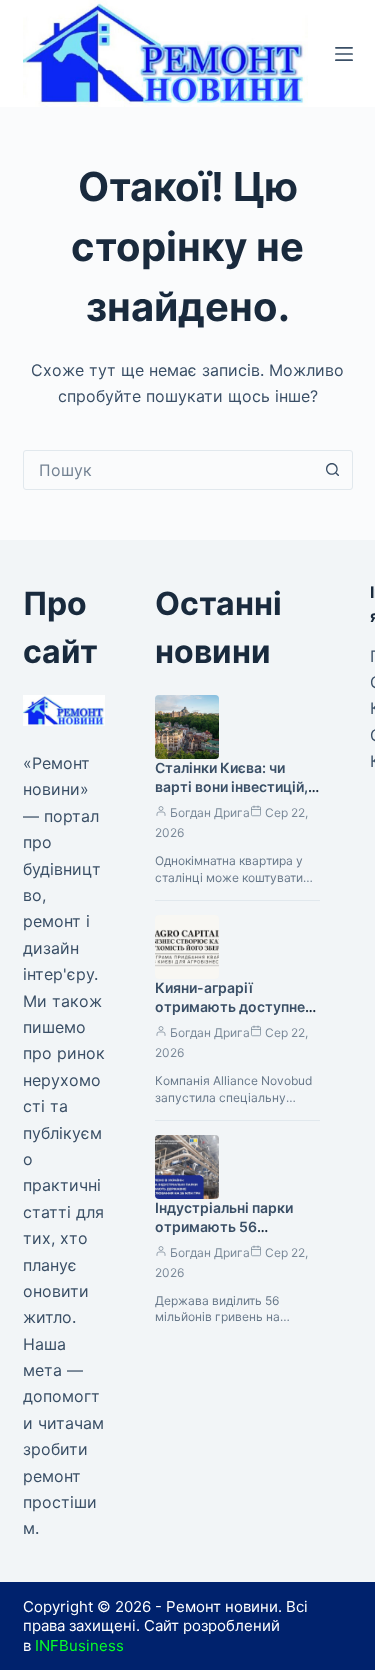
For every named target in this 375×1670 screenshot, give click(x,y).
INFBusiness (79, 1645)
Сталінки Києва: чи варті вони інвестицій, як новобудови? (231, 786)
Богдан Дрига (210, 812)
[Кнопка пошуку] (333, 470)
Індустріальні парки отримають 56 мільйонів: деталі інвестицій (224, 1236)
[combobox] (169, 470)
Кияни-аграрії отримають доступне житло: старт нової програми (230, 1016)
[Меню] (344, 54)
